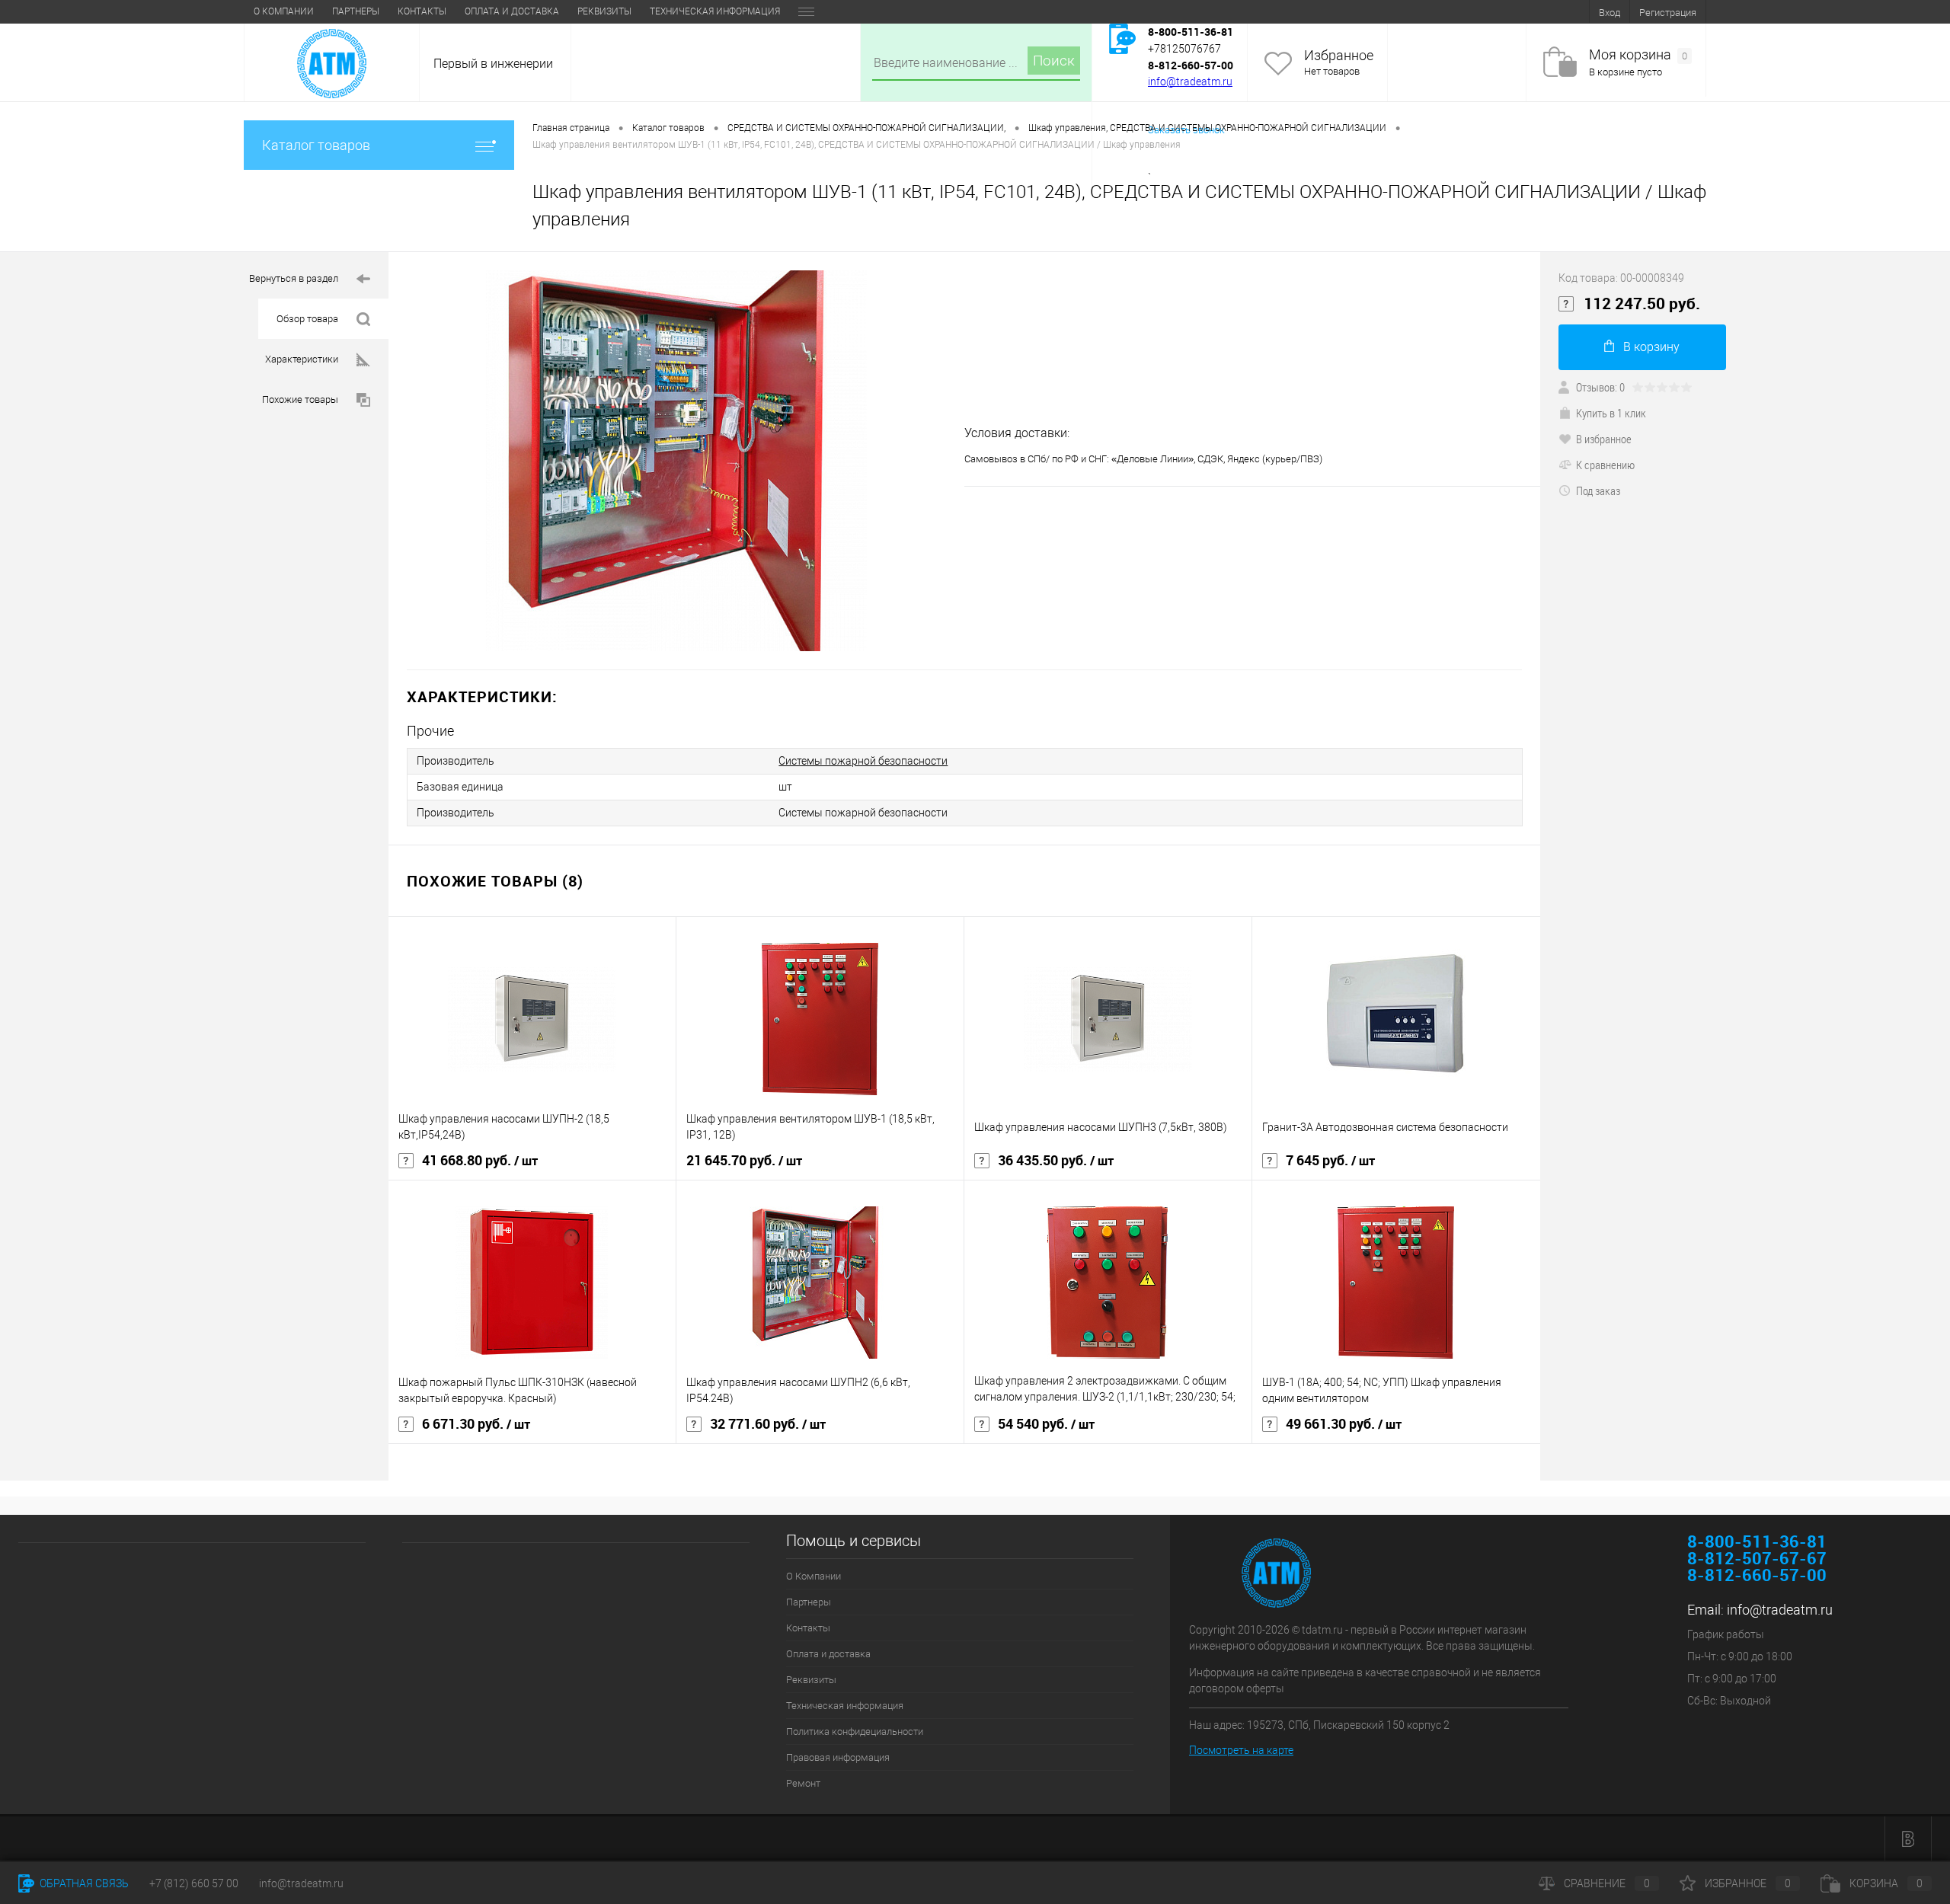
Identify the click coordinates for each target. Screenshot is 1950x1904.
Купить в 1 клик (1611, 413)
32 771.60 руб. (768, 1424)
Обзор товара (307, 319)
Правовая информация (838, 1757)
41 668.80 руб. (480, 1161)
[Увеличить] (676, 461)
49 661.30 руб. (1344, 1424)
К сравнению (1605, 465)
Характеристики (302, 359)
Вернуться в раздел (294, 278)
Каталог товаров (316, 145)
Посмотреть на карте (1241, 1750)
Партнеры (356, 11)
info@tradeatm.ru (1190, 81)
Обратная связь (83, 1883)
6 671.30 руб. (476, 1424)
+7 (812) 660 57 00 (194, 1883)
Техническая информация (715, 11)
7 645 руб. (1330, 1161)
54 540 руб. (1046, 1424)
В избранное (1604, 439)
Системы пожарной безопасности (863, 761)
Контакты (422, 11)
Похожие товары (300, 399)
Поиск (1054, 61)
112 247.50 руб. (1642, 304)
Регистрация (1668, 13)
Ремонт (803, 1783)
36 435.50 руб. (1056, 1161)
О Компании (284, 11)
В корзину (1651, 347)
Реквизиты (604, 11)
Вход (1610, 13)
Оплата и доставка (512, 11)
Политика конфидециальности (855, 1731)
